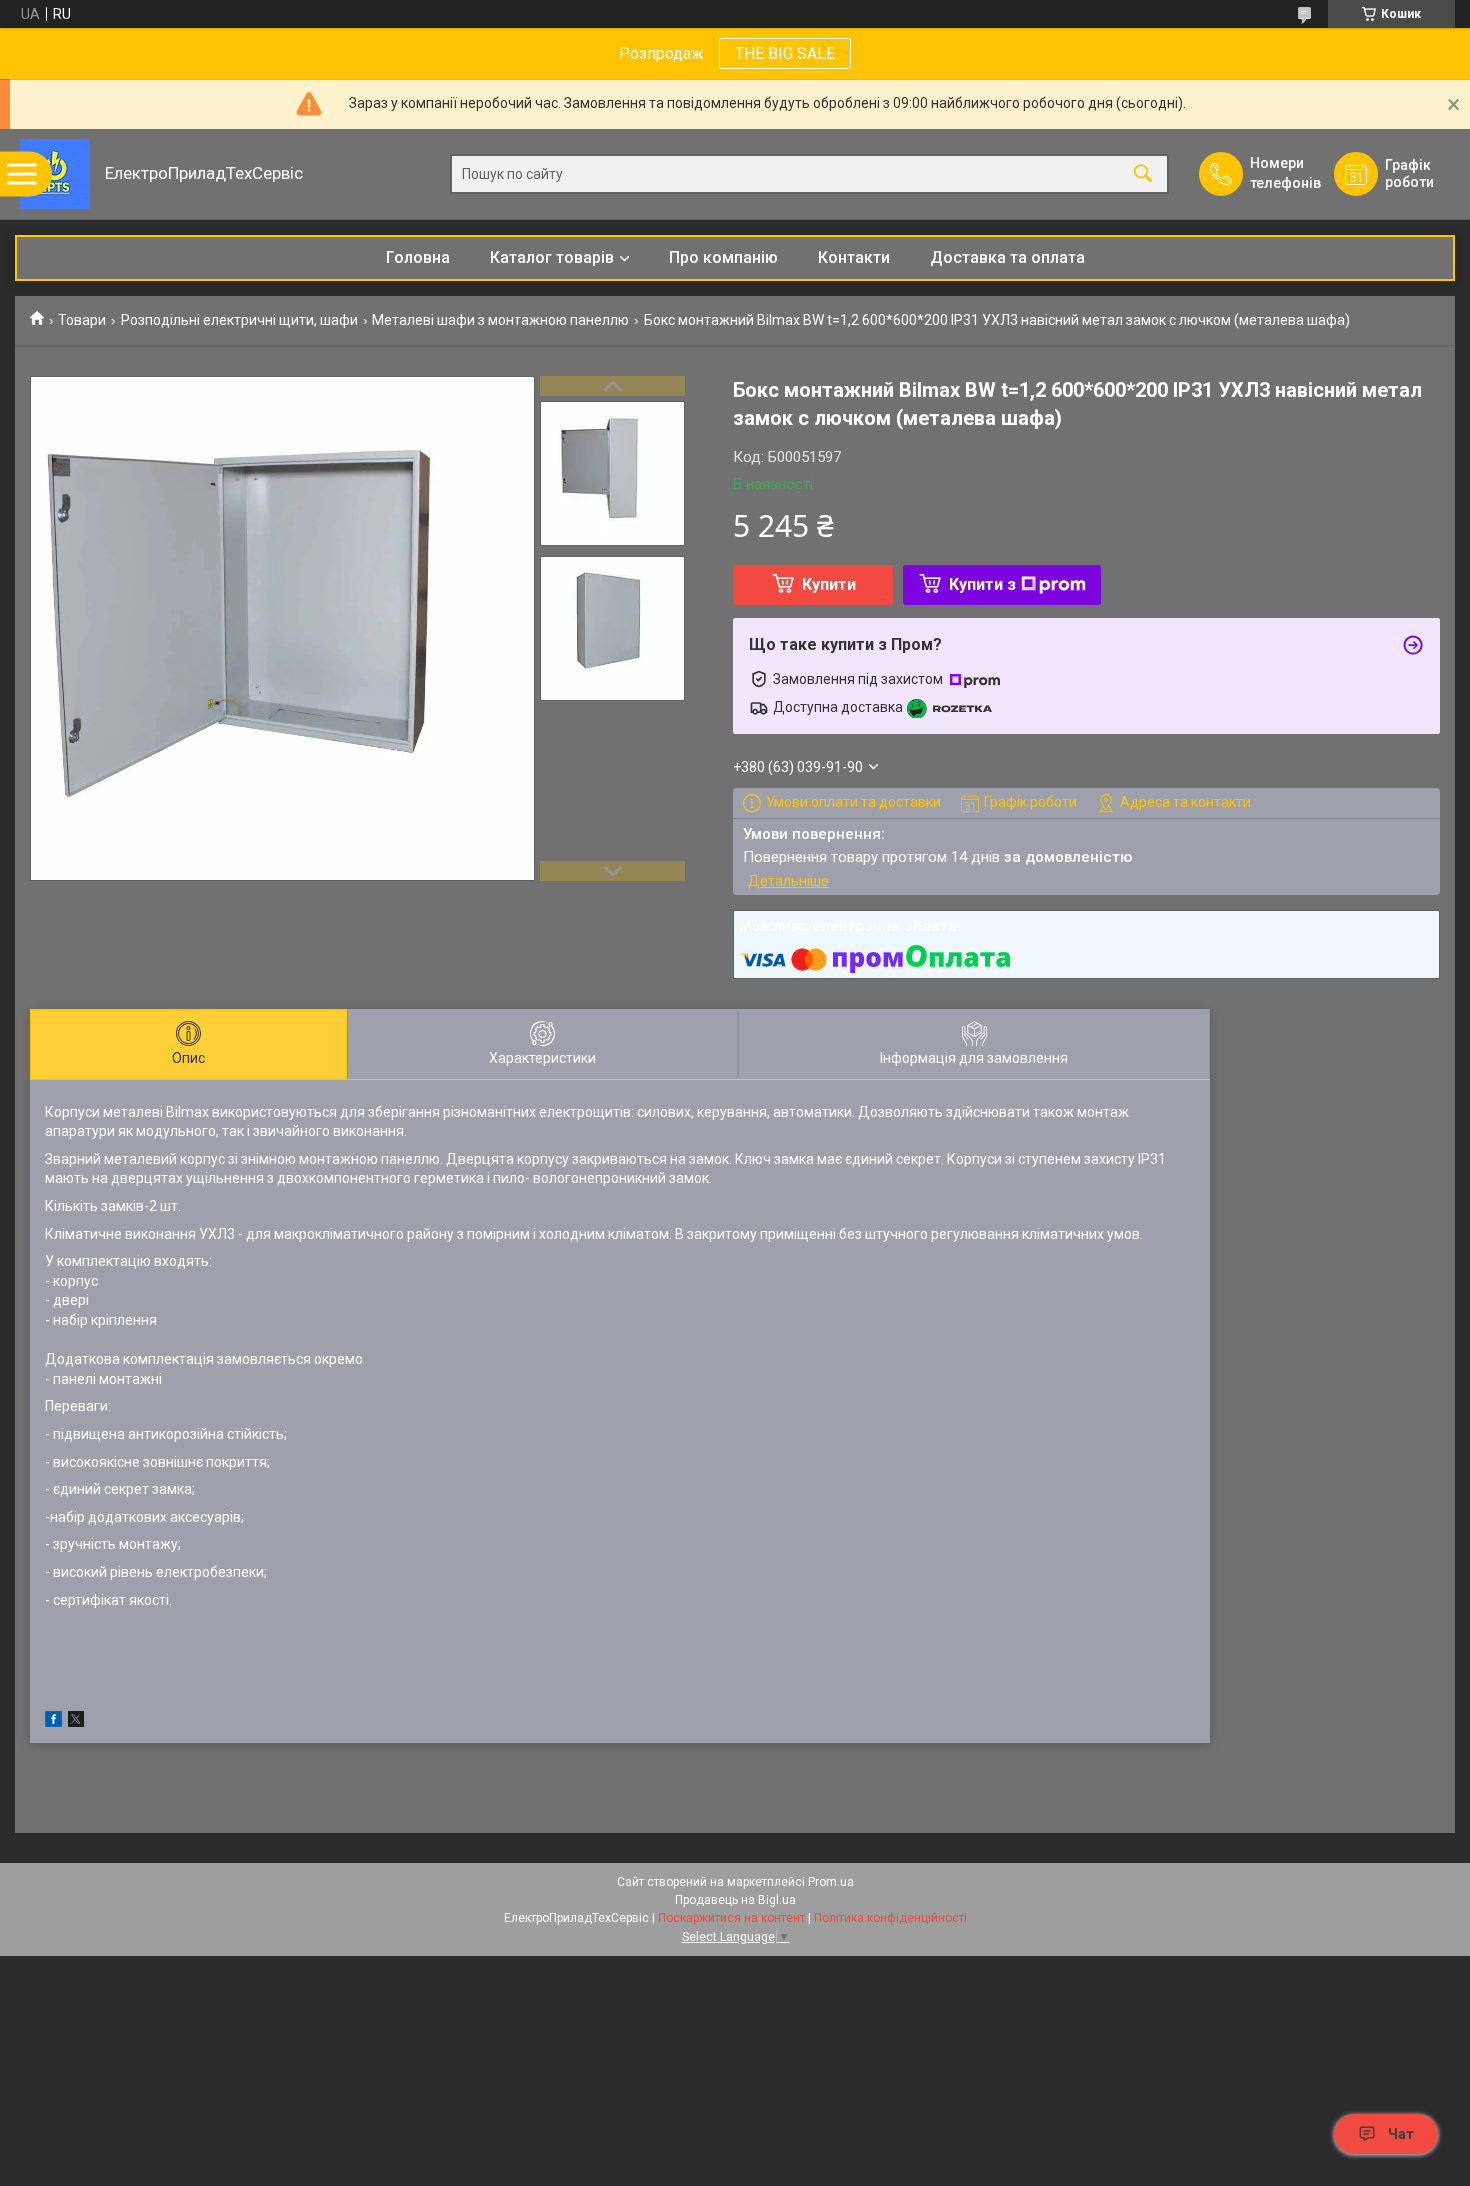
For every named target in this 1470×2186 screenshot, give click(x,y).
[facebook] (53, 1722)
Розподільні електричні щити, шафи (239, 320)
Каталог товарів (552, 257)
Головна (418, 257)
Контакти (854, 257)
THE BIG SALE (785, 53)
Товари (82, 320)
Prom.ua (831, 1882)
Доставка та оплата (1007, 257)
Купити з (982, 584)
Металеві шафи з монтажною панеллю (500, 320)
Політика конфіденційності (890, 1918)
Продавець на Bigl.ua (735, 1900)
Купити (829, 584)
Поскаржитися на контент (731, 1918)
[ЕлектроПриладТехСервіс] (55, 174)
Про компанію (723, 257)
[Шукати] (1143, 174)
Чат (1401, 2134)
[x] (76, 1722)
